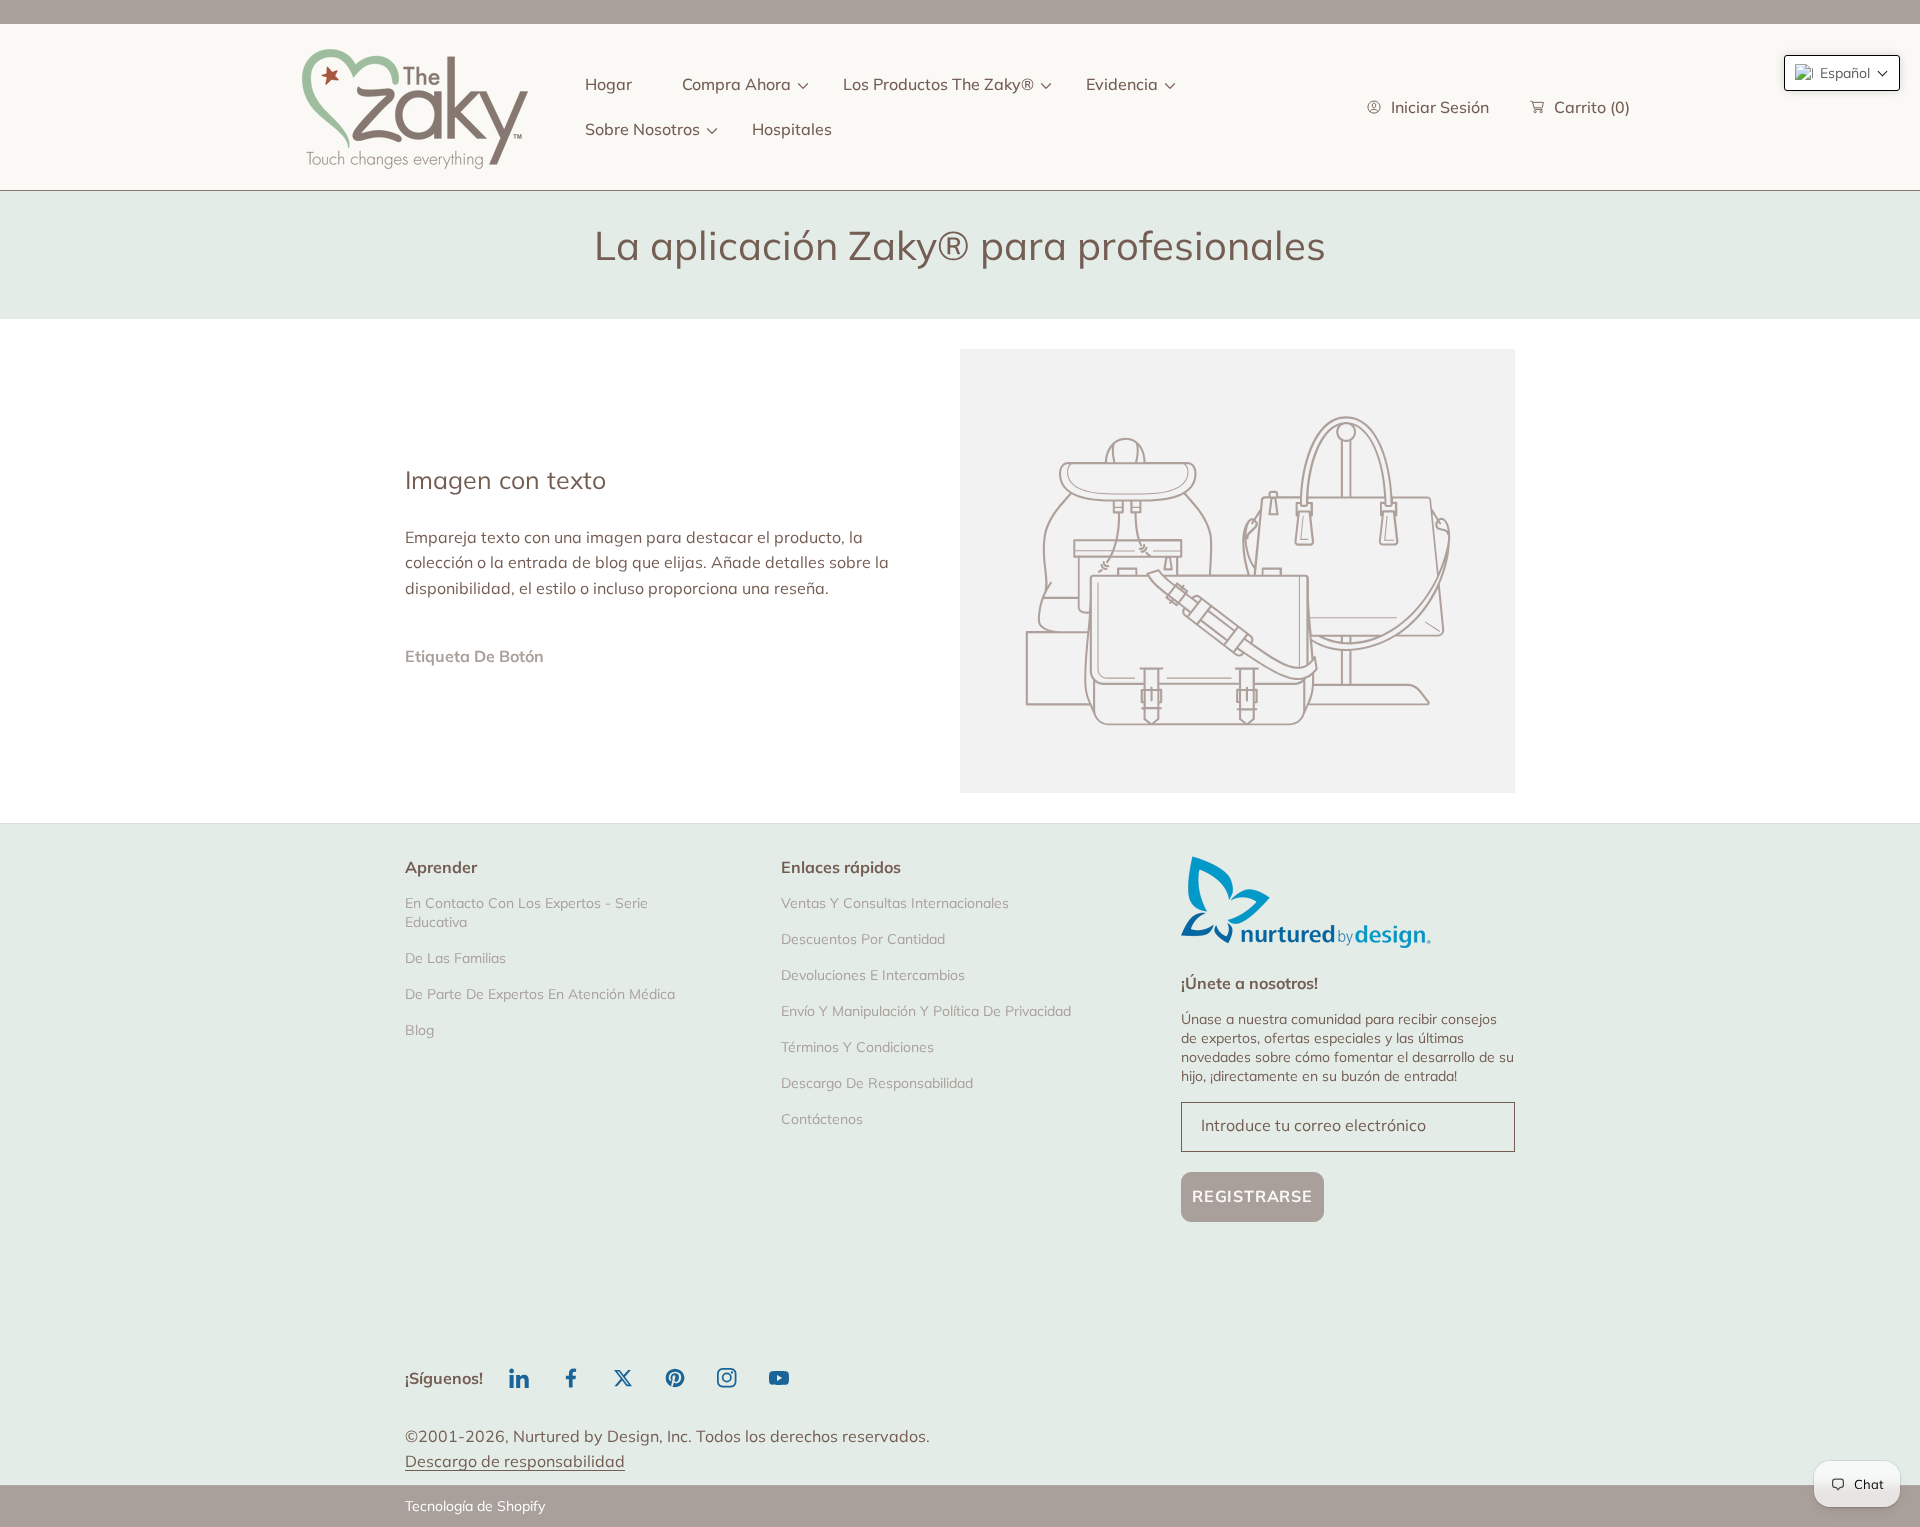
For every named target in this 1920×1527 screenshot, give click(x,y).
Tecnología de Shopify (475, 1506)
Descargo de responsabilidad (515, 1461)
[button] (1842, 73)
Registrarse (1252, 1196)
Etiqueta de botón (474, 656)
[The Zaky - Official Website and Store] (415, 107)
